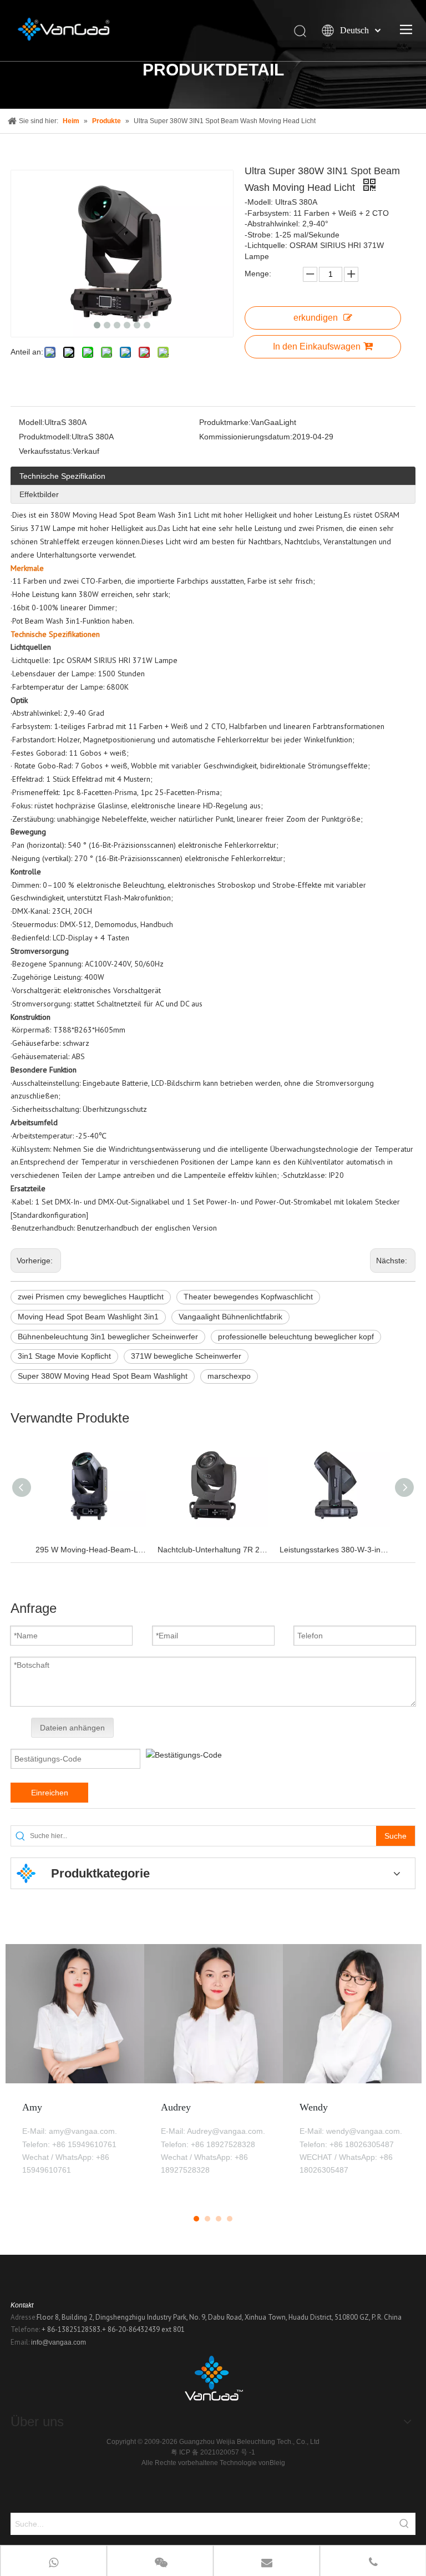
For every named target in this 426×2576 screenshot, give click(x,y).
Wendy (314, 2107)
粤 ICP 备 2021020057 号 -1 (213, 2452)
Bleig (277, 2463)
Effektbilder (39, 494)
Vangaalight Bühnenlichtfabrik (230, 1317)
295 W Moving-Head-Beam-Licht (91, 1550)
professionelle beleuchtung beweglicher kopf (296, 1337)
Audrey (176, 2107)
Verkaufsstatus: (46, 451)
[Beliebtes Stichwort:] (404, 2524)
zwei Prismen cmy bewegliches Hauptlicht (91, 1297)
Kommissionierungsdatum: (246, 437)
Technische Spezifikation (62, 476)
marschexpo (229, 1376)
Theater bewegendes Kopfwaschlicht (248, 1297)
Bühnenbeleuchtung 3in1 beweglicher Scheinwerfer (108, 1337)
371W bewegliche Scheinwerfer (186, 1356)
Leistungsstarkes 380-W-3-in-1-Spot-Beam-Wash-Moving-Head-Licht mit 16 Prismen (335, 1550)
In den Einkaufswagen (317, 346)
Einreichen (50, 1793)
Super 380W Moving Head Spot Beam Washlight (103, 1376)
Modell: (32, 422)
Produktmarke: (225, 422)
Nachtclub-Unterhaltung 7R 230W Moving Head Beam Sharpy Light (213, 1550)
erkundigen (316, 318)
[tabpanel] (75, 2072)
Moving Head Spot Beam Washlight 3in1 (88, 1317)
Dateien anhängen (72, 1728)
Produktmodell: (45, 437)
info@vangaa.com (59, 2342)
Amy (32, 2107)
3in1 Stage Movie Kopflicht (64, 1356)
